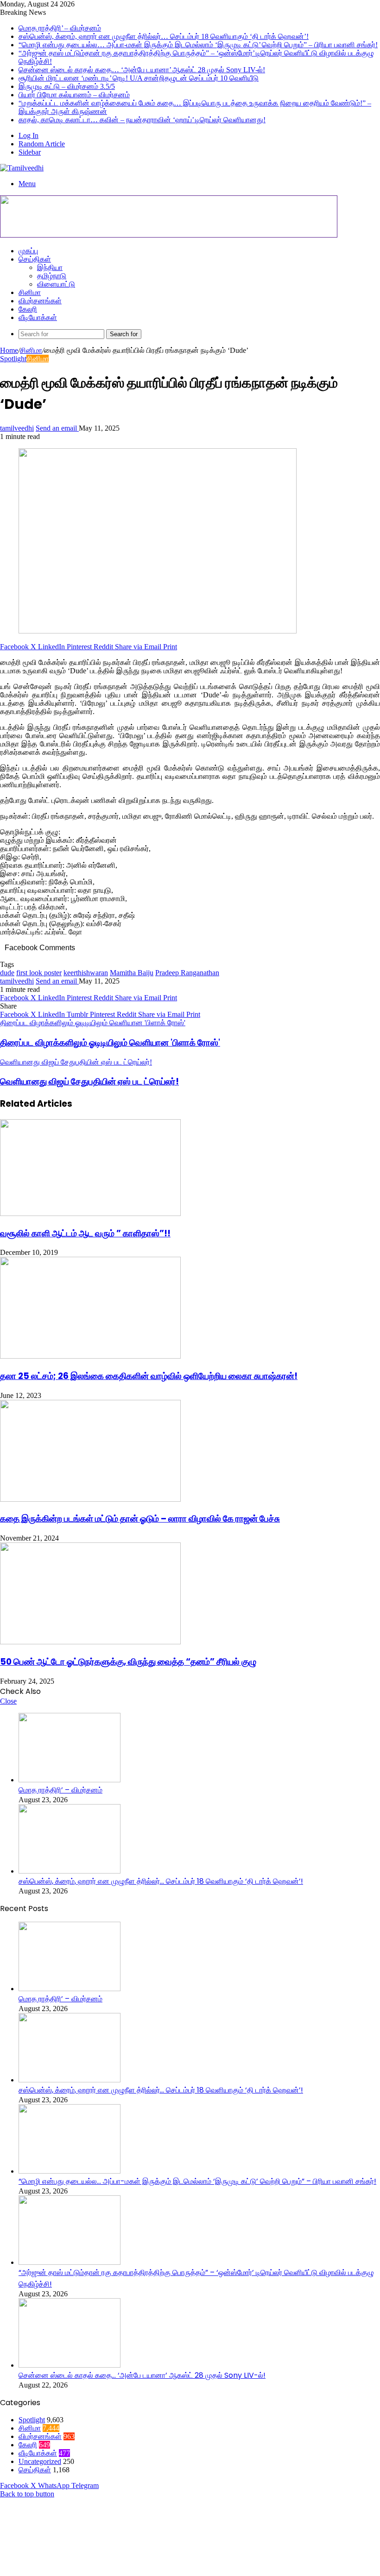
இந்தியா (50, 267)
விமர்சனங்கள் (40, 301)
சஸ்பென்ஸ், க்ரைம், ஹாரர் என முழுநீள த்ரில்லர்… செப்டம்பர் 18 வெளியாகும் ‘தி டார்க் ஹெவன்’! (164, 36)
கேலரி (28, 309)
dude (7, 973)
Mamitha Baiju (132, 973)
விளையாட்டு (56, 284)
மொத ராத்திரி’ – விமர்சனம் (60, 28)
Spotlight (13, 359)
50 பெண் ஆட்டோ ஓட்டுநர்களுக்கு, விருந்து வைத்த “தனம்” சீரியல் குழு (128, 1662)
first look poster (39, 973)
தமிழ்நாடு (52, 276)
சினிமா (30, 292)
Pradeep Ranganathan (187, 973)
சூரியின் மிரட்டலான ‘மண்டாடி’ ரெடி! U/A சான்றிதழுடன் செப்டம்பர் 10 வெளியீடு (139, 78)
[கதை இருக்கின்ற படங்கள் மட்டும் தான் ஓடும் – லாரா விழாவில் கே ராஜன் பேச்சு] (90, 1499)
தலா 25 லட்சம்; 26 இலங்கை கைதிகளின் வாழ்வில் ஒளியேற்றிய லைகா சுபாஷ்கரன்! (149, 1376)
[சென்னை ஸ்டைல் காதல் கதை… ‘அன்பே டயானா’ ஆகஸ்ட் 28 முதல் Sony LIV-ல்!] (70, 2365)
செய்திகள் (35, 259)
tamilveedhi (17, 428)
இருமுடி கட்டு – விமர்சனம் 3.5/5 (67, 86)
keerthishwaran (86, 973)
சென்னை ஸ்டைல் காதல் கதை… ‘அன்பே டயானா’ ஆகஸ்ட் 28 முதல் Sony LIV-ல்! (142, 70)
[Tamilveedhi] (22, 168)
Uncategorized (40, 2461)
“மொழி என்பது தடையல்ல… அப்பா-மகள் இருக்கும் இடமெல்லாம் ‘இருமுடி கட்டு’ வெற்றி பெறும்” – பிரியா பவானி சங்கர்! (198, 45)
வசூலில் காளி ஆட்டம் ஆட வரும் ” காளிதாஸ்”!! (85, 1233)
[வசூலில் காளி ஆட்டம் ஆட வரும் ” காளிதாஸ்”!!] (90, 1213)
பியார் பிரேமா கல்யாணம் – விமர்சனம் (74, 95)
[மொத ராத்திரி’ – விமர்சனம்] (70, 1780)
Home (9, 350)
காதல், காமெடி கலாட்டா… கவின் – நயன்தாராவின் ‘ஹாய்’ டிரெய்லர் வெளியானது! (142, 120)
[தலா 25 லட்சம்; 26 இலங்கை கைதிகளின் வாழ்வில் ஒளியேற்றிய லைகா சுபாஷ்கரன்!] (90, 1356)
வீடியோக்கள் (38, 317)
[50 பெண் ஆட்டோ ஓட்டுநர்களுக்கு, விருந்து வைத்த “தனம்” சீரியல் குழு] (90, 1642)
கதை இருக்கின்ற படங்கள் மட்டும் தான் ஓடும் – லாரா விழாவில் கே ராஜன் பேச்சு (140, 1519)
